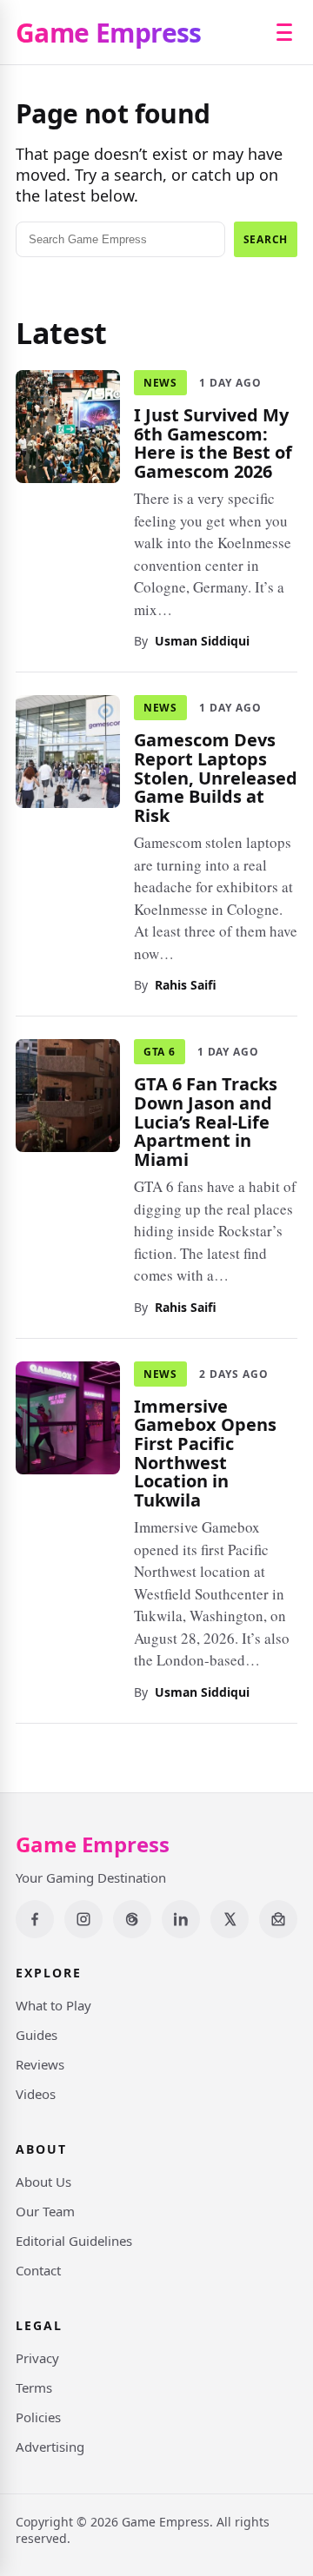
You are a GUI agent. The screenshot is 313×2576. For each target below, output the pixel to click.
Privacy (37, 2358)
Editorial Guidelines (74, 2241)
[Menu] (284, 32)
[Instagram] (83, 1919)
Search (266, 239)
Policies (38, 2417)
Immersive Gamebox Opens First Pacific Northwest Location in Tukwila (205, 1452)
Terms (34, 2387)
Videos (36, 2094)
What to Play (53, 2005)
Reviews (40, 2064)
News (160, 383)
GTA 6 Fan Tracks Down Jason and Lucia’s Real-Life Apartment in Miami (206, 1121)
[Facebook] (35, 1919)
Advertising (50, 2447)
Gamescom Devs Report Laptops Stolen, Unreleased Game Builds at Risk (216, 777)
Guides (37, 2035)
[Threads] (132, 1919)
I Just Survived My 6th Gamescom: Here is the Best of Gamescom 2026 (213, 443)
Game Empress (109, 33)
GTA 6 (160, 1052)
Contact (38, 2270)
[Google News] (278, 1919)
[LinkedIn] (181, 1919)
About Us (43, 2182)
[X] (230, 1919)
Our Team (45, 2211)
